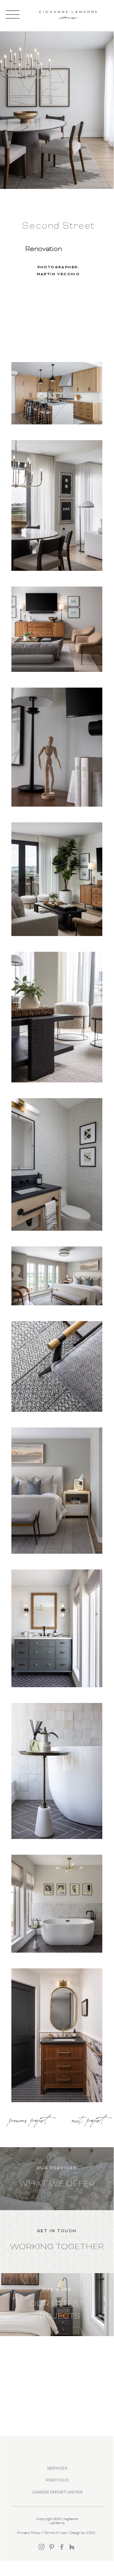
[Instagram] (42, 2547)
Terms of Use (55, 2533)
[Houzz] (72, 2547)
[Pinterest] (52, 2547)
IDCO (91, 2533)
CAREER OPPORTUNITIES (57, 2493)
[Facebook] (62, 2547)
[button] (13, 14)
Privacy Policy (29, 2533)
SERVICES (57, 2469)
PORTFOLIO (57, 2481)
